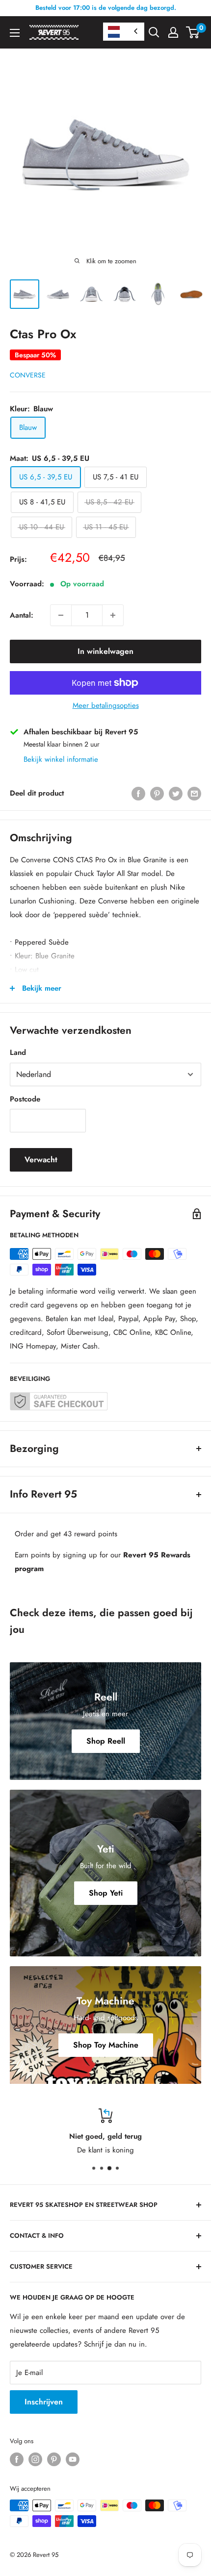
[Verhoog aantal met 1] (113, 615)
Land (18, 1052)
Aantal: (22, 615)
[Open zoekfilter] (154, 32)
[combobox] (124, 32)
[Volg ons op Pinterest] (54, 2459)
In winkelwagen (105, 651)
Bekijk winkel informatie (61, 759)
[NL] (124, 32)
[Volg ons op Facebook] (17, 2459)
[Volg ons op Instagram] (35, 2459)
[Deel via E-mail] (194, 793)
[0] (193, 32)
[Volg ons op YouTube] (73, 2459)
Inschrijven (44, 2402)
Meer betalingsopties (106, 705)
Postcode (25, 1099)
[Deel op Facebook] (138, 793)
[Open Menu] (15, 33)
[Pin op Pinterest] (157, 793)
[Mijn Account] (173, 32)
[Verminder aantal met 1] (61, 615)
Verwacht (41, 1160)
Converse (28, 375)
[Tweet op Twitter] (176, 793)
